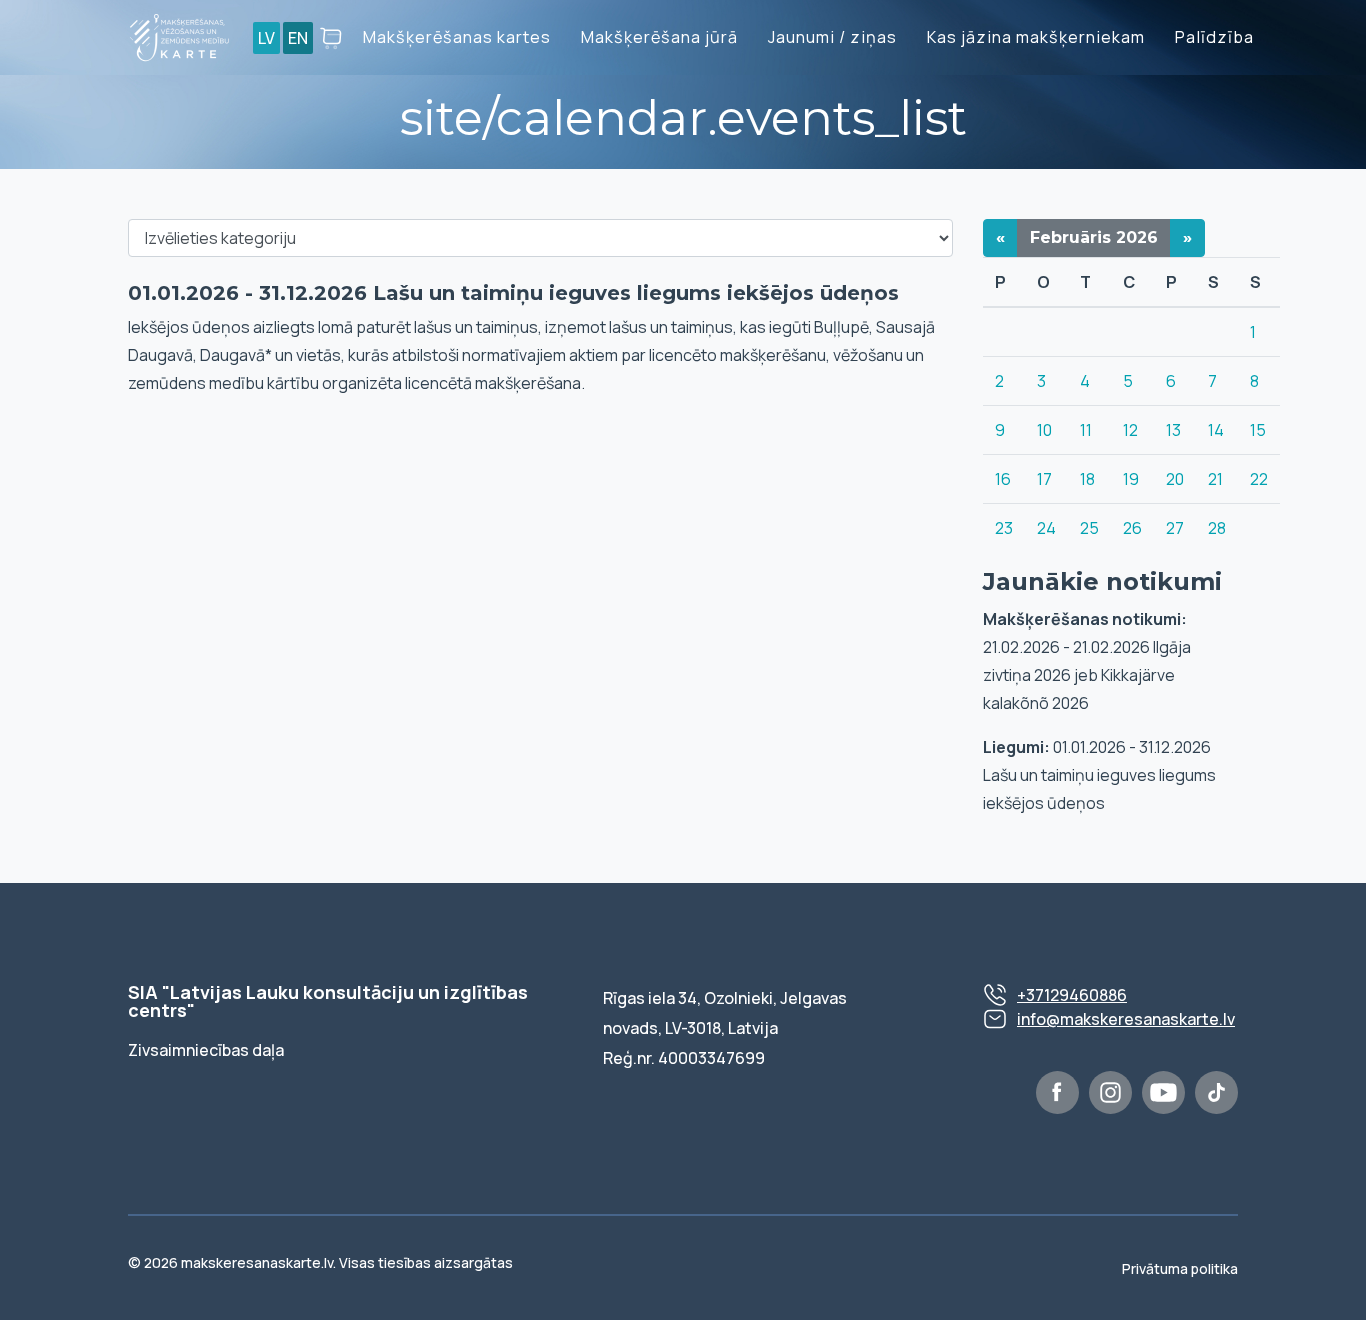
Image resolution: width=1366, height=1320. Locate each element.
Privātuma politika (1180, 1268)
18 (1087, 479)
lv (266, 38)
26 (1132, 528)
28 (1217, 528)
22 (1259, 479)
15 (1258, 430)
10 (1044, 430)
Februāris (1094, 237)
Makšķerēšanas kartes (457, 37)
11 (1086, 430)
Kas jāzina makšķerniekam (1036, 37)
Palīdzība (1214, 37)
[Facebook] (1057, 1092)
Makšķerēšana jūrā (659, 37)
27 (1175, 528)
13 (1173, 430)
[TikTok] (1216, 1092)
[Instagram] (1110, 1092)
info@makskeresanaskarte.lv (1126, 1019)
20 (1175, 479)
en (298, 38)
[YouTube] (1163, 1092)
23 (1004, 528)
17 (1044, 479)
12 (1130, 430)
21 (1215, 479)
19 (1131, 479)
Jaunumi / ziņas (832, 37)
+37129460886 (1072, 995)
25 (1089, 528)
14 (1216, 430)
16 (1003, 479)
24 (1046, 528)
